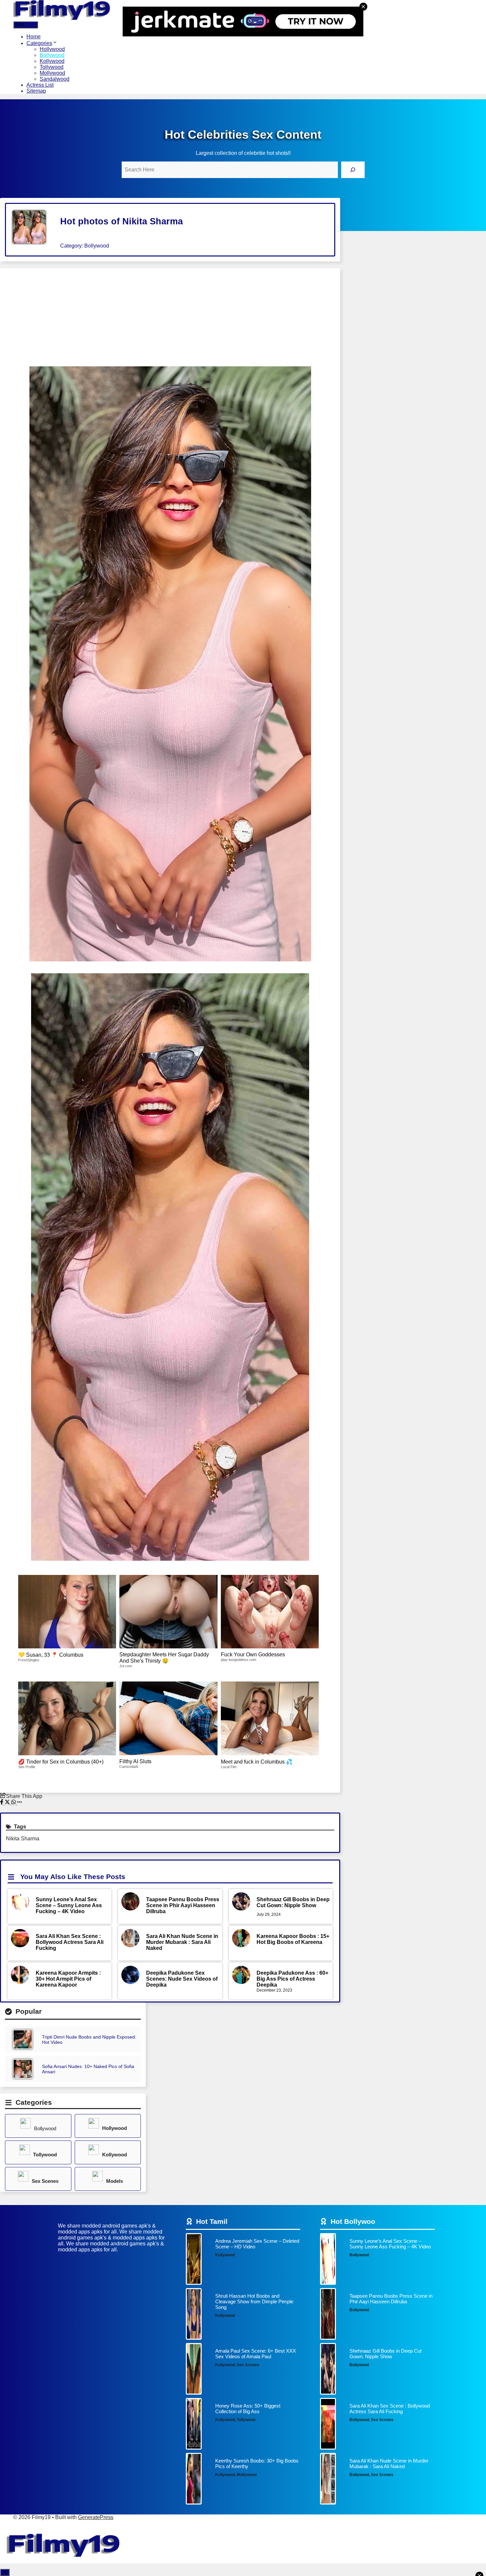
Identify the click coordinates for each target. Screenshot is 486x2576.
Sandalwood (55, 79)
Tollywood (52, 67)
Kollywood (52, 61)
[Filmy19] (63, 18)
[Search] (353, 170)
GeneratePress (96, 2517)
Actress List (40, 85)
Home (34, 37)
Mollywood (52, 73)
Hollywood (52, 49)
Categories (39, 43)
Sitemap (36, 91)
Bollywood (52, 55)
